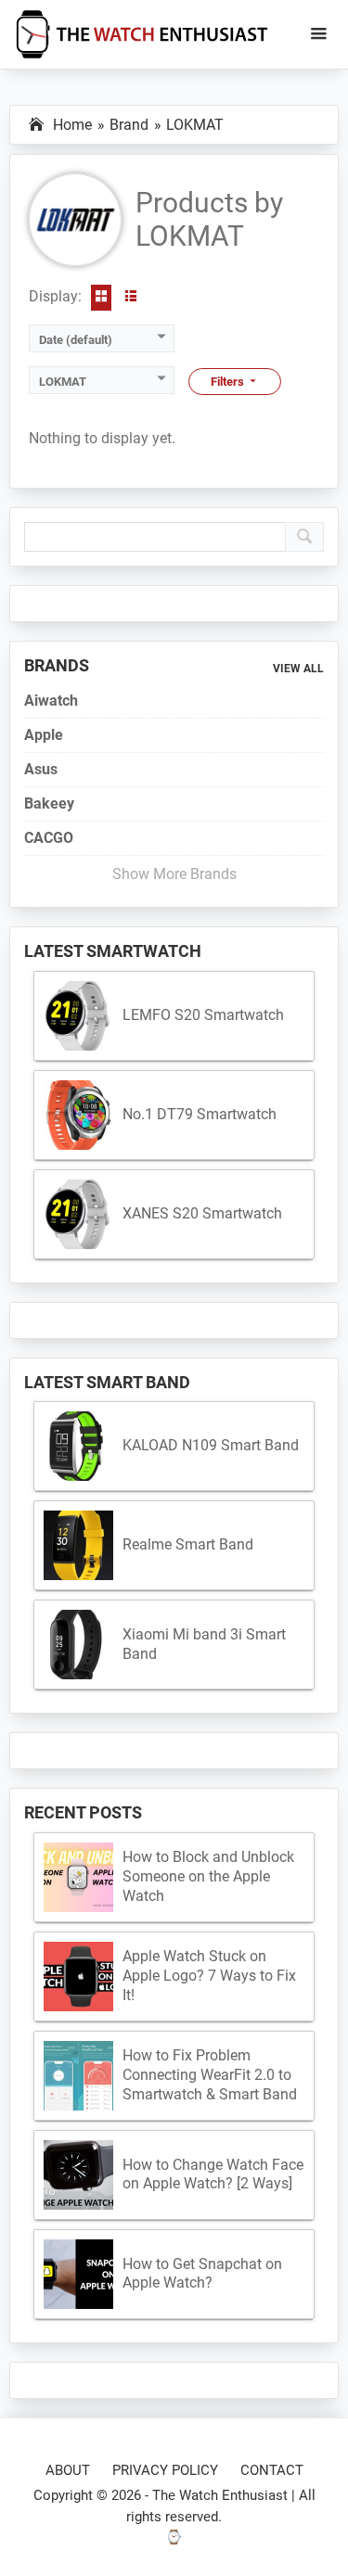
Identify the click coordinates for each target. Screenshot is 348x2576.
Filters (229, 382)
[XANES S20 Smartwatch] (78, 1214)
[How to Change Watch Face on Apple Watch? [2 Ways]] (78, 2175)
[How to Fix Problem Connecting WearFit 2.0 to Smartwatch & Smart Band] (78, 2076)
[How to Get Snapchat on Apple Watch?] (78, 2274)
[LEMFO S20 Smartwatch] (78, 1016)
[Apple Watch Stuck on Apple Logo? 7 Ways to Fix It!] (78, 1977)
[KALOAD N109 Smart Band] (78, 1446)
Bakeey (49, 803)
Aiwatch (51, 701)
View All (298, 669)
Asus (41, 769)
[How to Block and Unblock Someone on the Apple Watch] (78, 1877)
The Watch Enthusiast (220, 2495)
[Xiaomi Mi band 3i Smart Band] (78, 1645)
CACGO (49, 838)
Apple (44, 735)
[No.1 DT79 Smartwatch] (78, 1115)
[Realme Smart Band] (78, 1545)
